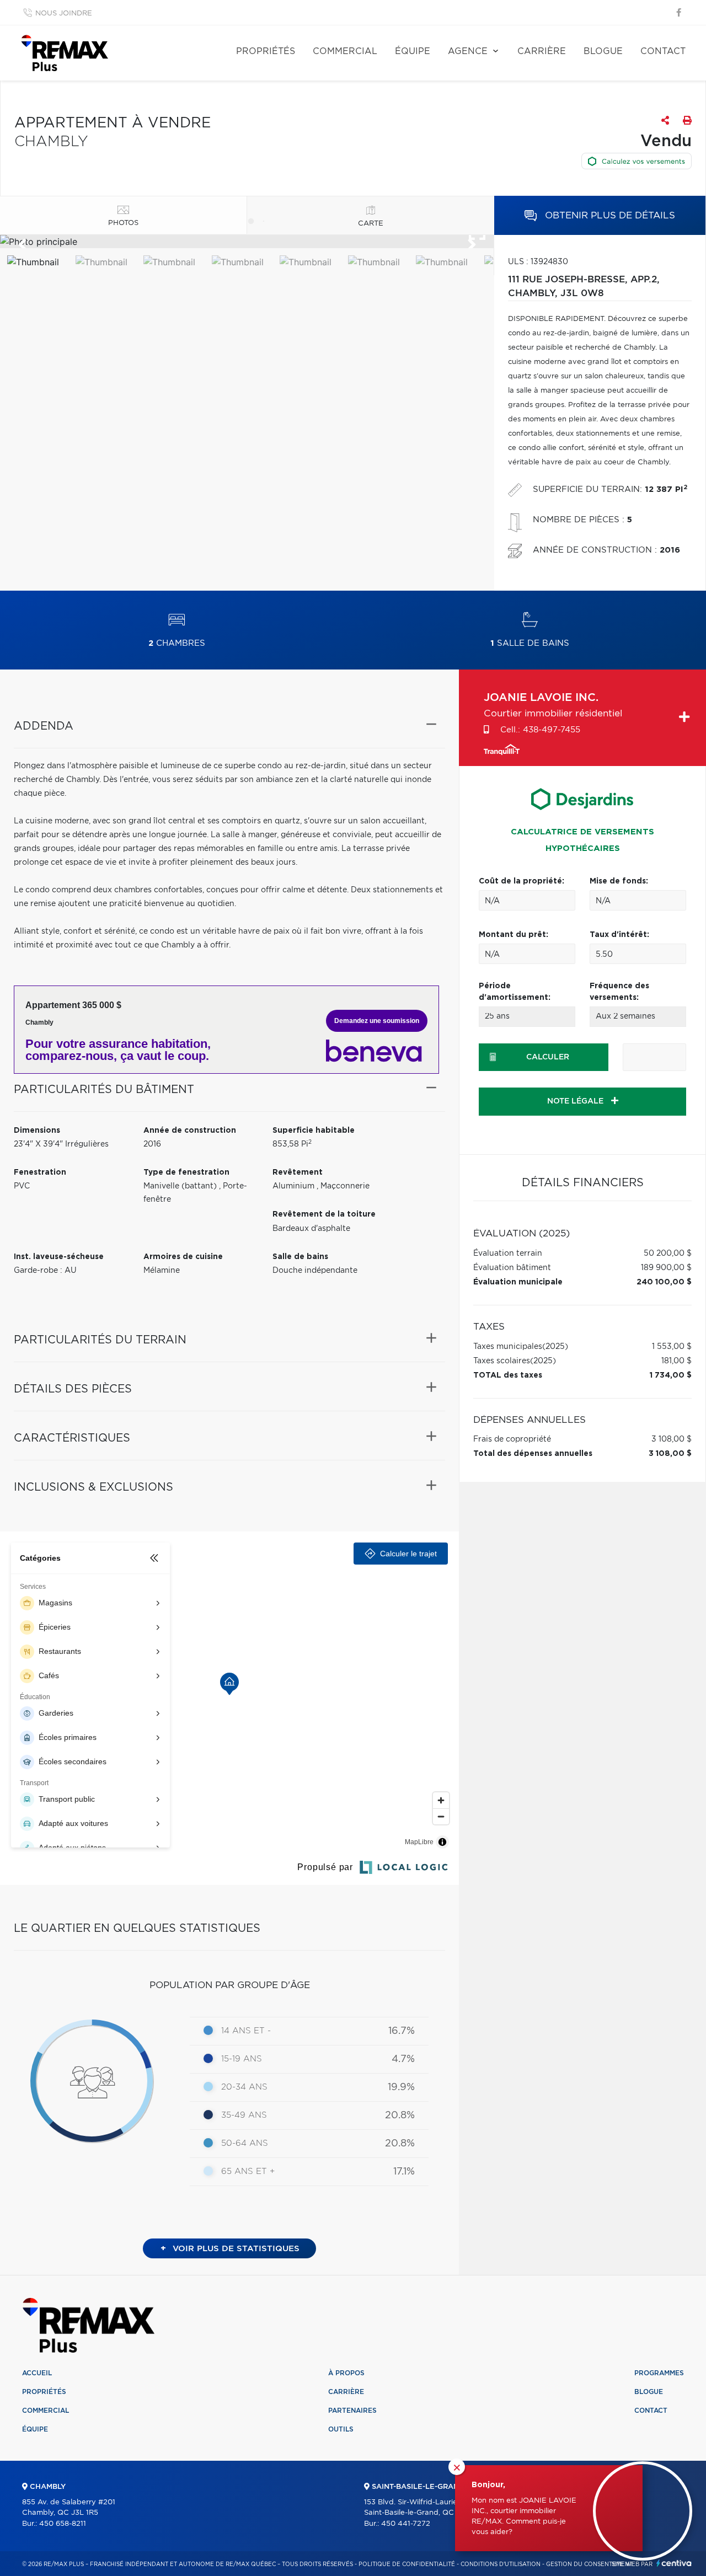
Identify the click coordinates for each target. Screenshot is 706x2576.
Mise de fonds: (619, 881)
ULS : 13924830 (538, 262)
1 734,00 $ (671, 1375)
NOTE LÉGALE (576, 1101)
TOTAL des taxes (508, 1375)
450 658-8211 (63, 2524)
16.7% (402, 2031)
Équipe (413, 51)
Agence (468, 51)
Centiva (674, 2563)
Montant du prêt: (514, 935)
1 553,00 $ (672, 1347)
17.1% (404, 2172)
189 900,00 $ (666, 1268)
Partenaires (352, 2411)
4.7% (403, 2059)
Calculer (548, 1057)
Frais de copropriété (512, 1439)
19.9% (401, 2087)
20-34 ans (244, 2087)
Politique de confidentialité (407, 2564)
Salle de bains (530, 643)
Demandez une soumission (377, 1021)
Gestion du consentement (589, 2564)
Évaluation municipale (518, 1282)
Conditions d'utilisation (501, 2564)
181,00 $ (676, 1361)
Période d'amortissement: (515, 992)
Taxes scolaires (502, 1361)
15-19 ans (242, 2059)
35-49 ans (244, 2115)
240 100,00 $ (664, 1282)
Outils (341, 2429)
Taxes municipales (508, 1347)
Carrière (542, 51)
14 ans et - (246, 2031)
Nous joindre (64, 14)
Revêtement (298, 1172)
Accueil (37, 2373)
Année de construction (190, 1131)
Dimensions (37, 1131)
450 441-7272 (406, 2524)
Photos (123, 223)
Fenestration (40, 1172)
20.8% (400, 2116)
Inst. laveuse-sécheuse (59, 1257)
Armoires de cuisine (183, 1257)
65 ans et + (248, 2171)
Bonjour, (488, 2485)
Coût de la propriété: (522, 881)
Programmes (659, 2373)
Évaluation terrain (508, 1254)
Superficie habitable (314, 1131)
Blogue (603, 51)
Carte (371, 224)
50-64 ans (245, 2143)
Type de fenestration (186, 1172)
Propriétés (266, 51)
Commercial (345, 51)
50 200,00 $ (668, 1254)
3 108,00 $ (672, 1439)
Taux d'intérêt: (619, 935)
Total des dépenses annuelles (533, 1454)
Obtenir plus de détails (609, 215)
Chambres (177, 643)
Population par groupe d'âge (230, 1985)
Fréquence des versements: (619, 992)
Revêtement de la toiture (324, 1214)
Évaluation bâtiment (512, 1268)
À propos (346, 2373)
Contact (663, 51)
